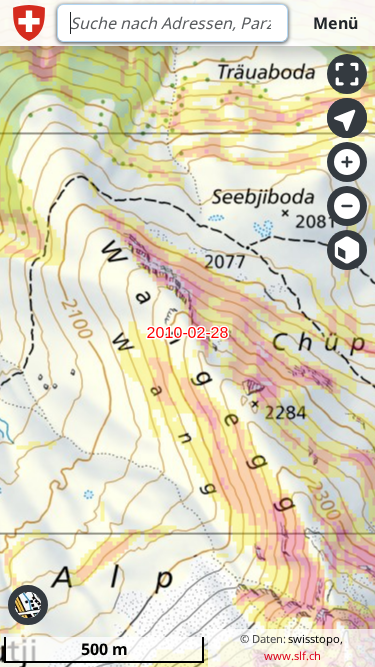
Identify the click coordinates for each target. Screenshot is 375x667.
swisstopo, (315, 638)
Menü (335, 23)
